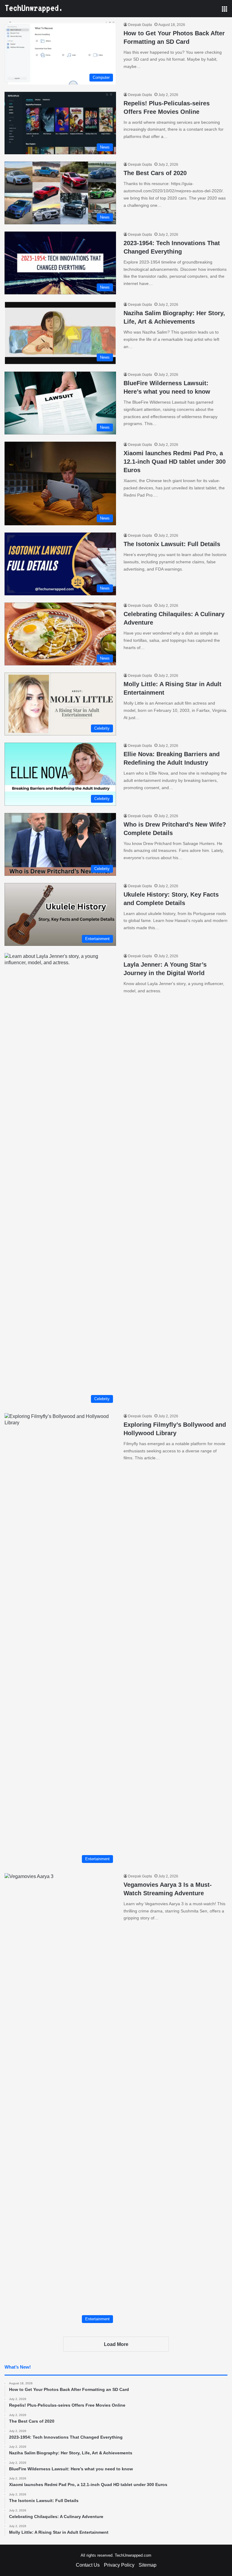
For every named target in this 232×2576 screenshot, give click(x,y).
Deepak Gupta (140, 25)
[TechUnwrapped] (33, 9)
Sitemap (148, 2565)
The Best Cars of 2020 (155, 173)
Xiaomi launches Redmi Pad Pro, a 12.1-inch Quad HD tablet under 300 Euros (175, 462)
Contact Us (88, 2565)
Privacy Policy (119, 2565)
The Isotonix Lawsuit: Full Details (172, 544)
